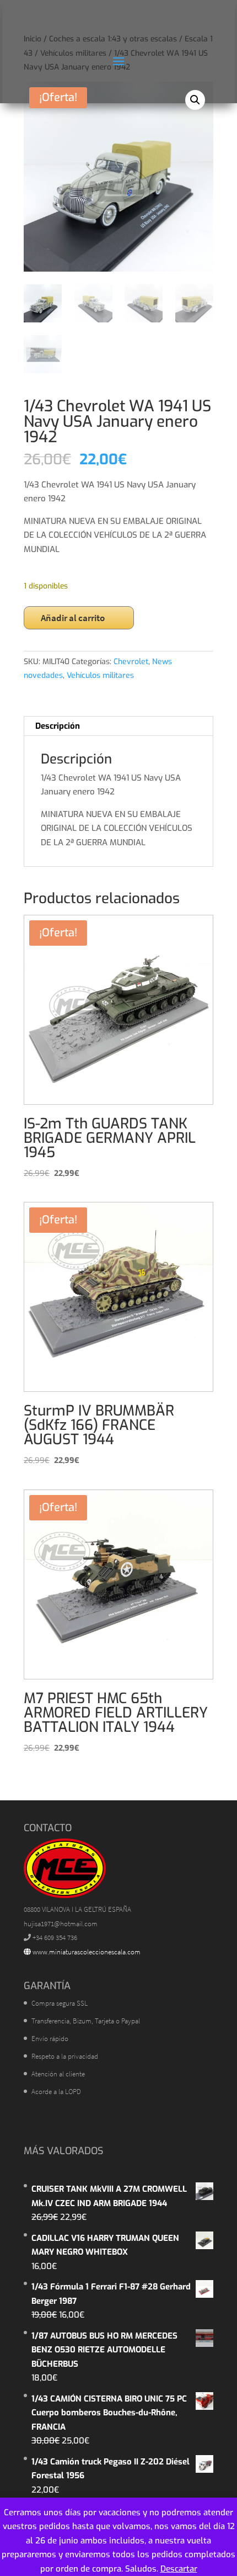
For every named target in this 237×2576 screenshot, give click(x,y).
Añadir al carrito (73, 618)
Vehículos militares (100, 675)
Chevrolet (131, 662)
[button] (195, 100)
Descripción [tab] (58, 726)
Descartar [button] (179, 2569)
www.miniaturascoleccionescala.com (86, 1952)
